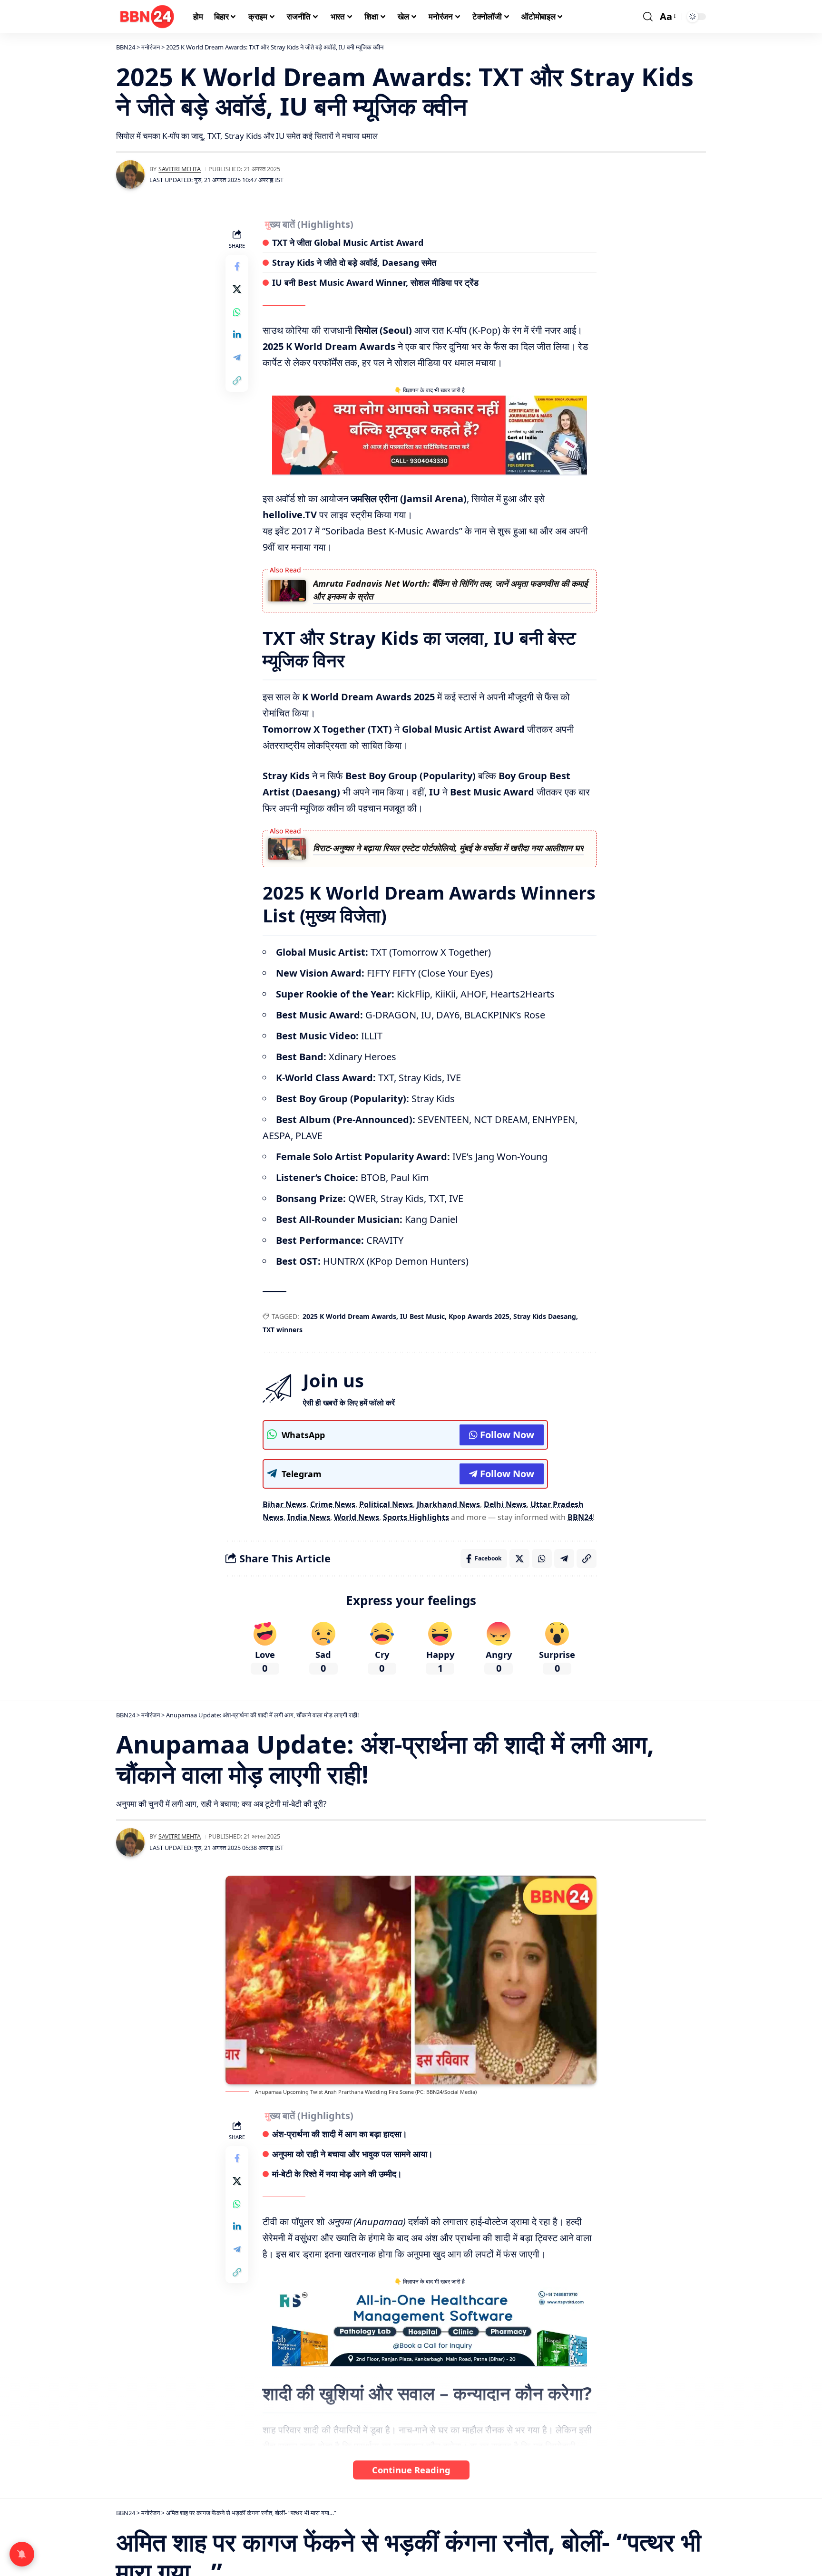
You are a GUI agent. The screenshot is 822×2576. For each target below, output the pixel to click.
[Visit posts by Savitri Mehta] (130, 174)
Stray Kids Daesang (545, 1316)
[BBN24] (147, 17)
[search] (648, 17)
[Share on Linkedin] (237, 335)
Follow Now (507, 1435)
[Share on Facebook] (237, 266)
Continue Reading (411, 2470)
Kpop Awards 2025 (479, 1316)
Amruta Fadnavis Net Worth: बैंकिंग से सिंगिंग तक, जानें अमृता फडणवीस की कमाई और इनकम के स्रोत (450, 590)
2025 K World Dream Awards (349, 1316)
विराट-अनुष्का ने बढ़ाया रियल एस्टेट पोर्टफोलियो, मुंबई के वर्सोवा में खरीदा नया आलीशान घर (448, 848)
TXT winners (283, 1330)
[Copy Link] (237, 380)
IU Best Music (422, 1316)
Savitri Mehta (180, 169)
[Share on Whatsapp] (237, 312)
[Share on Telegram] (237, 358)
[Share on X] (237, 289)
